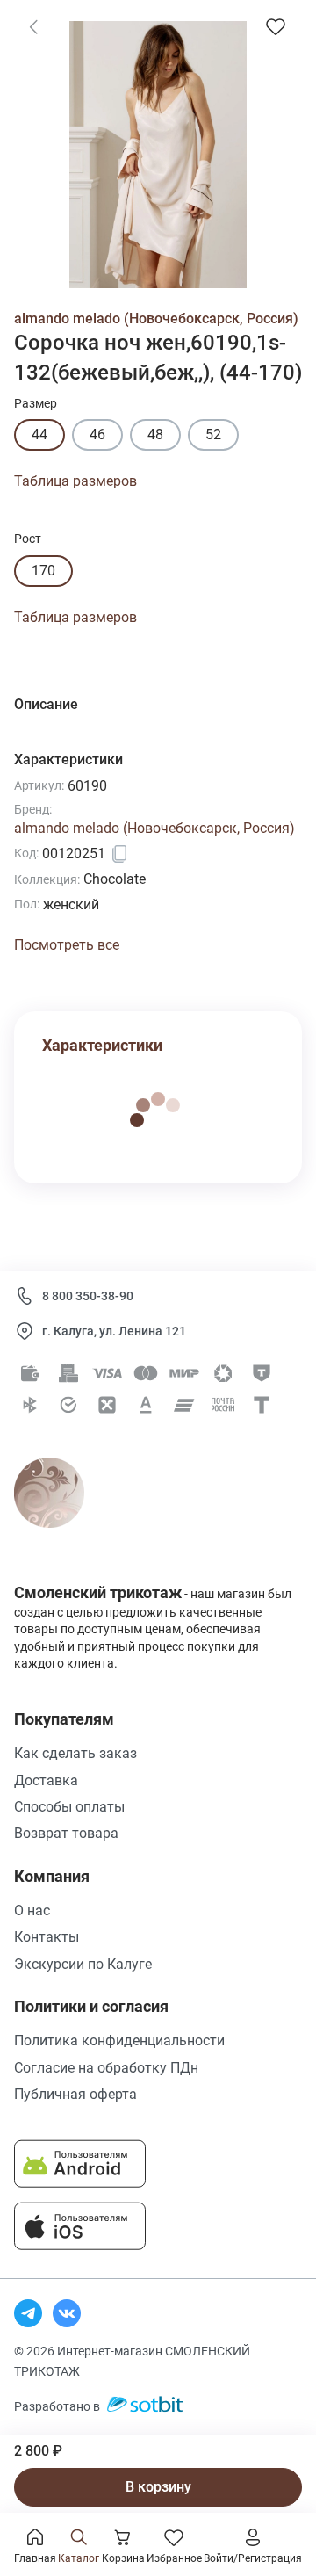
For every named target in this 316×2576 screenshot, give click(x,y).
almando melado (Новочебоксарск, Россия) (156, 318)
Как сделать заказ (75, 1753)
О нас (32, 1910)
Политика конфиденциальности (119, 2041)
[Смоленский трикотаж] (69, 1512)
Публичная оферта (75, 2094)
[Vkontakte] (67, 2313)
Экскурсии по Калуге (83, 1964)
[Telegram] (28, 2313)
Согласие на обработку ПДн (106, 2068)
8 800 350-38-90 (88, 1296)
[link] (33, 26)
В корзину (158, 2487)
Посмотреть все (67, 945)
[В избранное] (276, 26)
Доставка (46, 1780)
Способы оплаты (69, 1807)
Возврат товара (66, 1833)
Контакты (47, 1937)
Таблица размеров (75, 481)
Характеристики (102, 1045)
